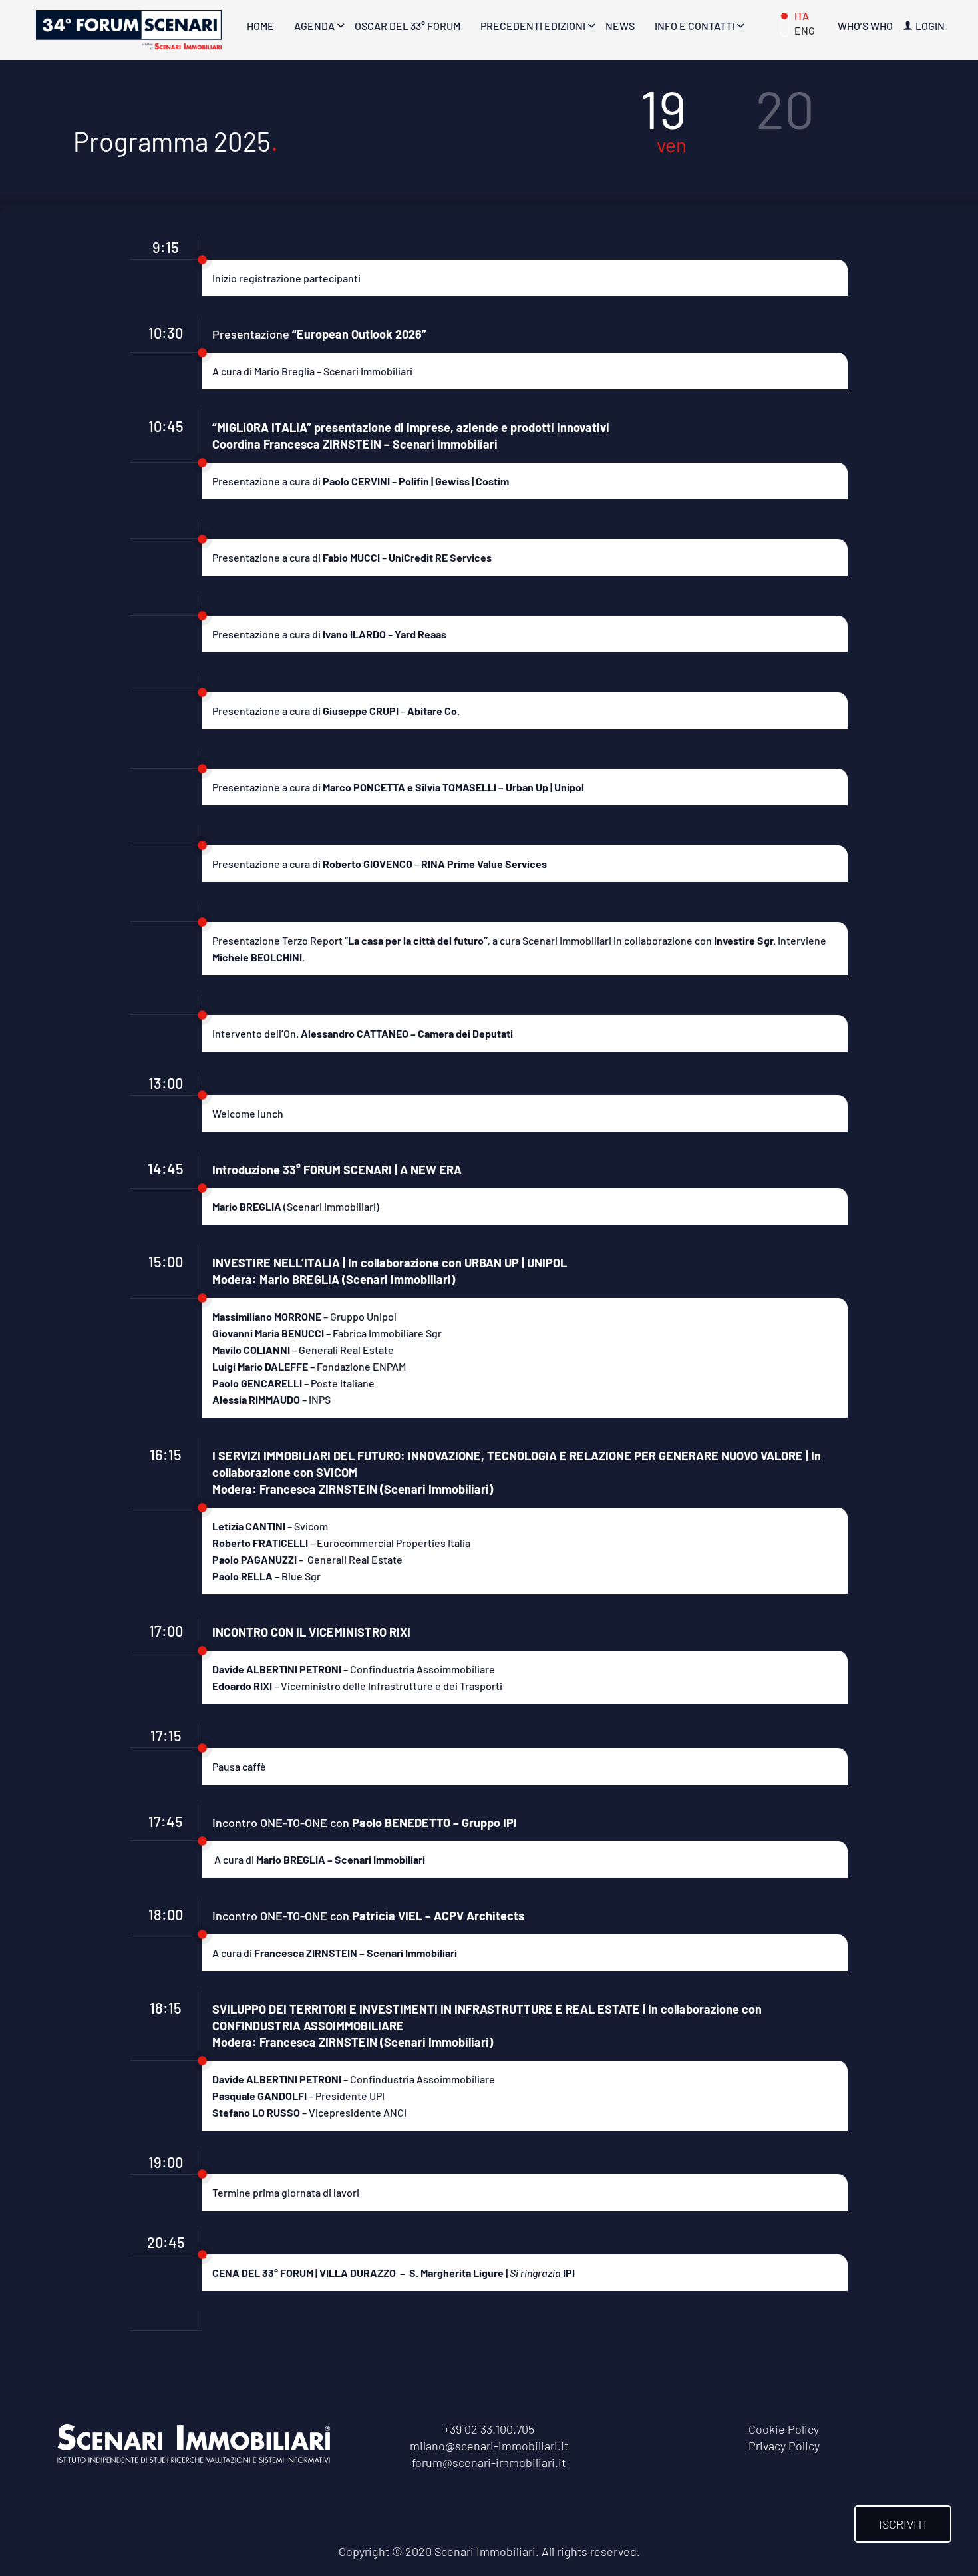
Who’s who (865, 26)
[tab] (663, 123)
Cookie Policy (784, 2429)
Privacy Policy (784, 2446)
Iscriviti (903, 2524)
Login (930, 26)
